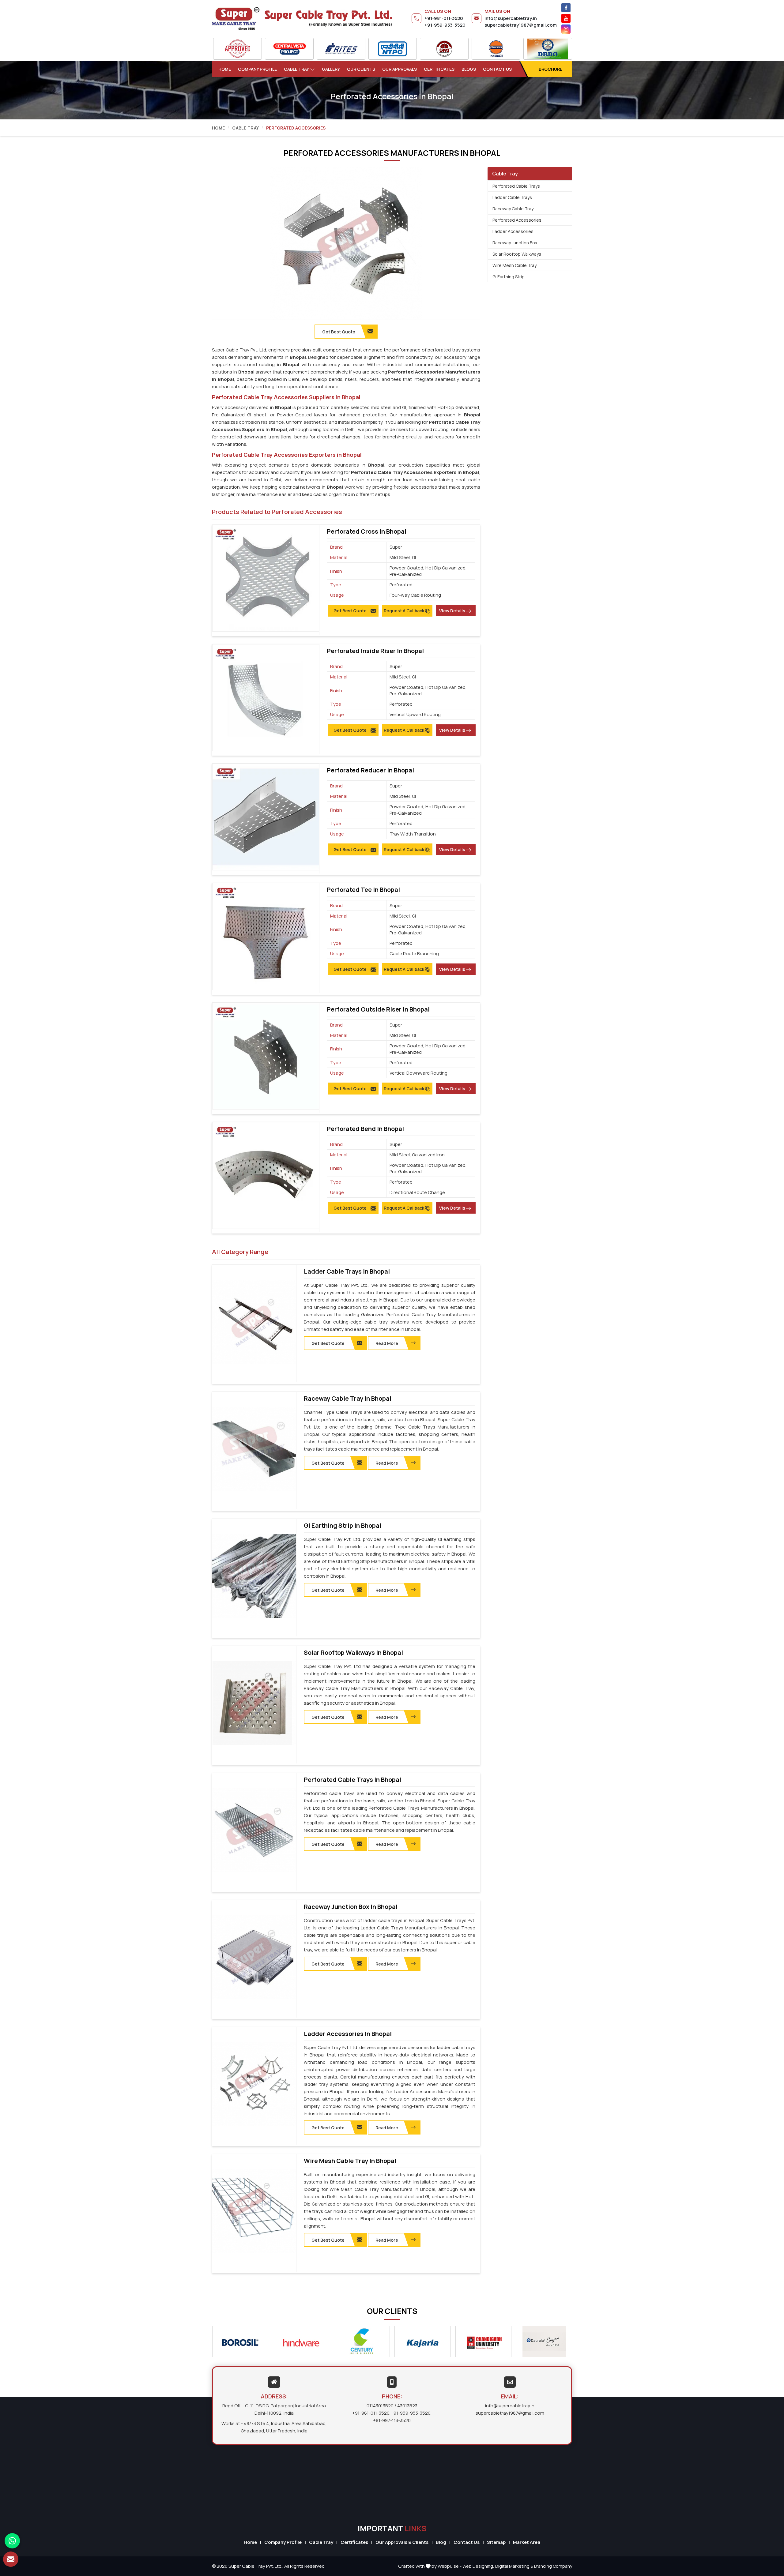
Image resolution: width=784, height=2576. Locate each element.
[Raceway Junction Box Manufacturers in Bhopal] (254, 1957)
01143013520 (380, 2406)
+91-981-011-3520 (444, 18)
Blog (441, 2542)
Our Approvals (400, 69)
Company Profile (257, 69)
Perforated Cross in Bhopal (367, 531)
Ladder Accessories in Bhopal (348, 2034)
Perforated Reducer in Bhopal (370, 770)
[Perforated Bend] (266, 1175)
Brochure (550, 69)
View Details (452, 611)
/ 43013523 (406, 2406)
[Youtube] (566, 18)
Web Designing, (478, 2566)
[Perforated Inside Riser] (266, 698)
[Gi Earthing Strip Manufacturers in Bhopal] (254, 1576)
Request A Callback (404, 611)
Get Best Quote (350, 611)
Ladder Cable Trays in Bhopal (347, 1271)
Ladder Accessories (513, 231)
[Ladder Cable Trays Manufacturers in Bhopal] (254, 1322)
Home (225, 69)
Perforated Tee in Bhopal (363, 890)
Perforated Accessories (517, 220)
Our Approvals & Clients (402, 2542)
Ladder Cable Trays (512, 197)
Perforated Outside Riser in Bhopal (378, 1009)
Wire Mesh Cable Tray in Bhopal (350, 2161)
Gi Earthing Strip (509, 277)
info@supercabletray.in (511, 18)
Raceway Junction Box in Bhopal (351, 1907)
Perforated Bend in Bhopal (365, 1129)
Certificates (439, 69)
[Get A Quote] (11, 2559)
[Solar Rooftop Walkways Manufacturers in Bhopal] (254, 1703)
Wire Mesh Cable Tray (514, 265)
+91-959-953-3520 (445, 25)
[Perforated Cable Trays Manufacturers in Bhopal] (254, 1830)
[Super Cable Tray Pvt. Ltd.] (302, 18)
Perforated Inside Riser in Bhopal (375, 651)
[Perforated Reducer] (266, 817)
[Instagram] (566, 29)
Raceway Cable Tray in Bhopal (348, 1399)
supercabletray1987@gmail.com (521, 25)
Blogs (469, 69)
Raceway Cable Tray (513, 209)
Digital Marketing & (514, 2566)
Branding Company (553, 2566)
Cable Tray (296, 69)
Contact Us (497, 69)
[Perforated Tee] (266, 936)
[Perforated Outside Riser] (266, 1056)
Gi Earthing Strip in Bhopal (343, 1526)
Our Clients (361, 69)
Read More (387, 1343)
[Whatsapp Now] (12, 2541)
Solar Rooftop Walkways (517, 254)
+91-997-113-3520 (392, 2420)
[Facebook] (566, 8)
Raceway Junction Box (515, 243)
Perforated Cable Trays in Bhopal (352, 1780)
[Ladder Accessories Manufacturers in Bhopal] (254, 2084)
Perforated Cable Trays (516, 186)
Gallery (331, 69)
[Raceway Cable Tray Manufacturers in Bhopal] (254, 1449)
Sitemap (496, 2542)
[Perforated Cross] (266, 578)
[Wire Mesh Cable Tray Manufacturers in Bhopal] (254, 2211)
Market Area (527, 2542)
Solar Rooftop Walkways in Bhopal (353, 1653)
